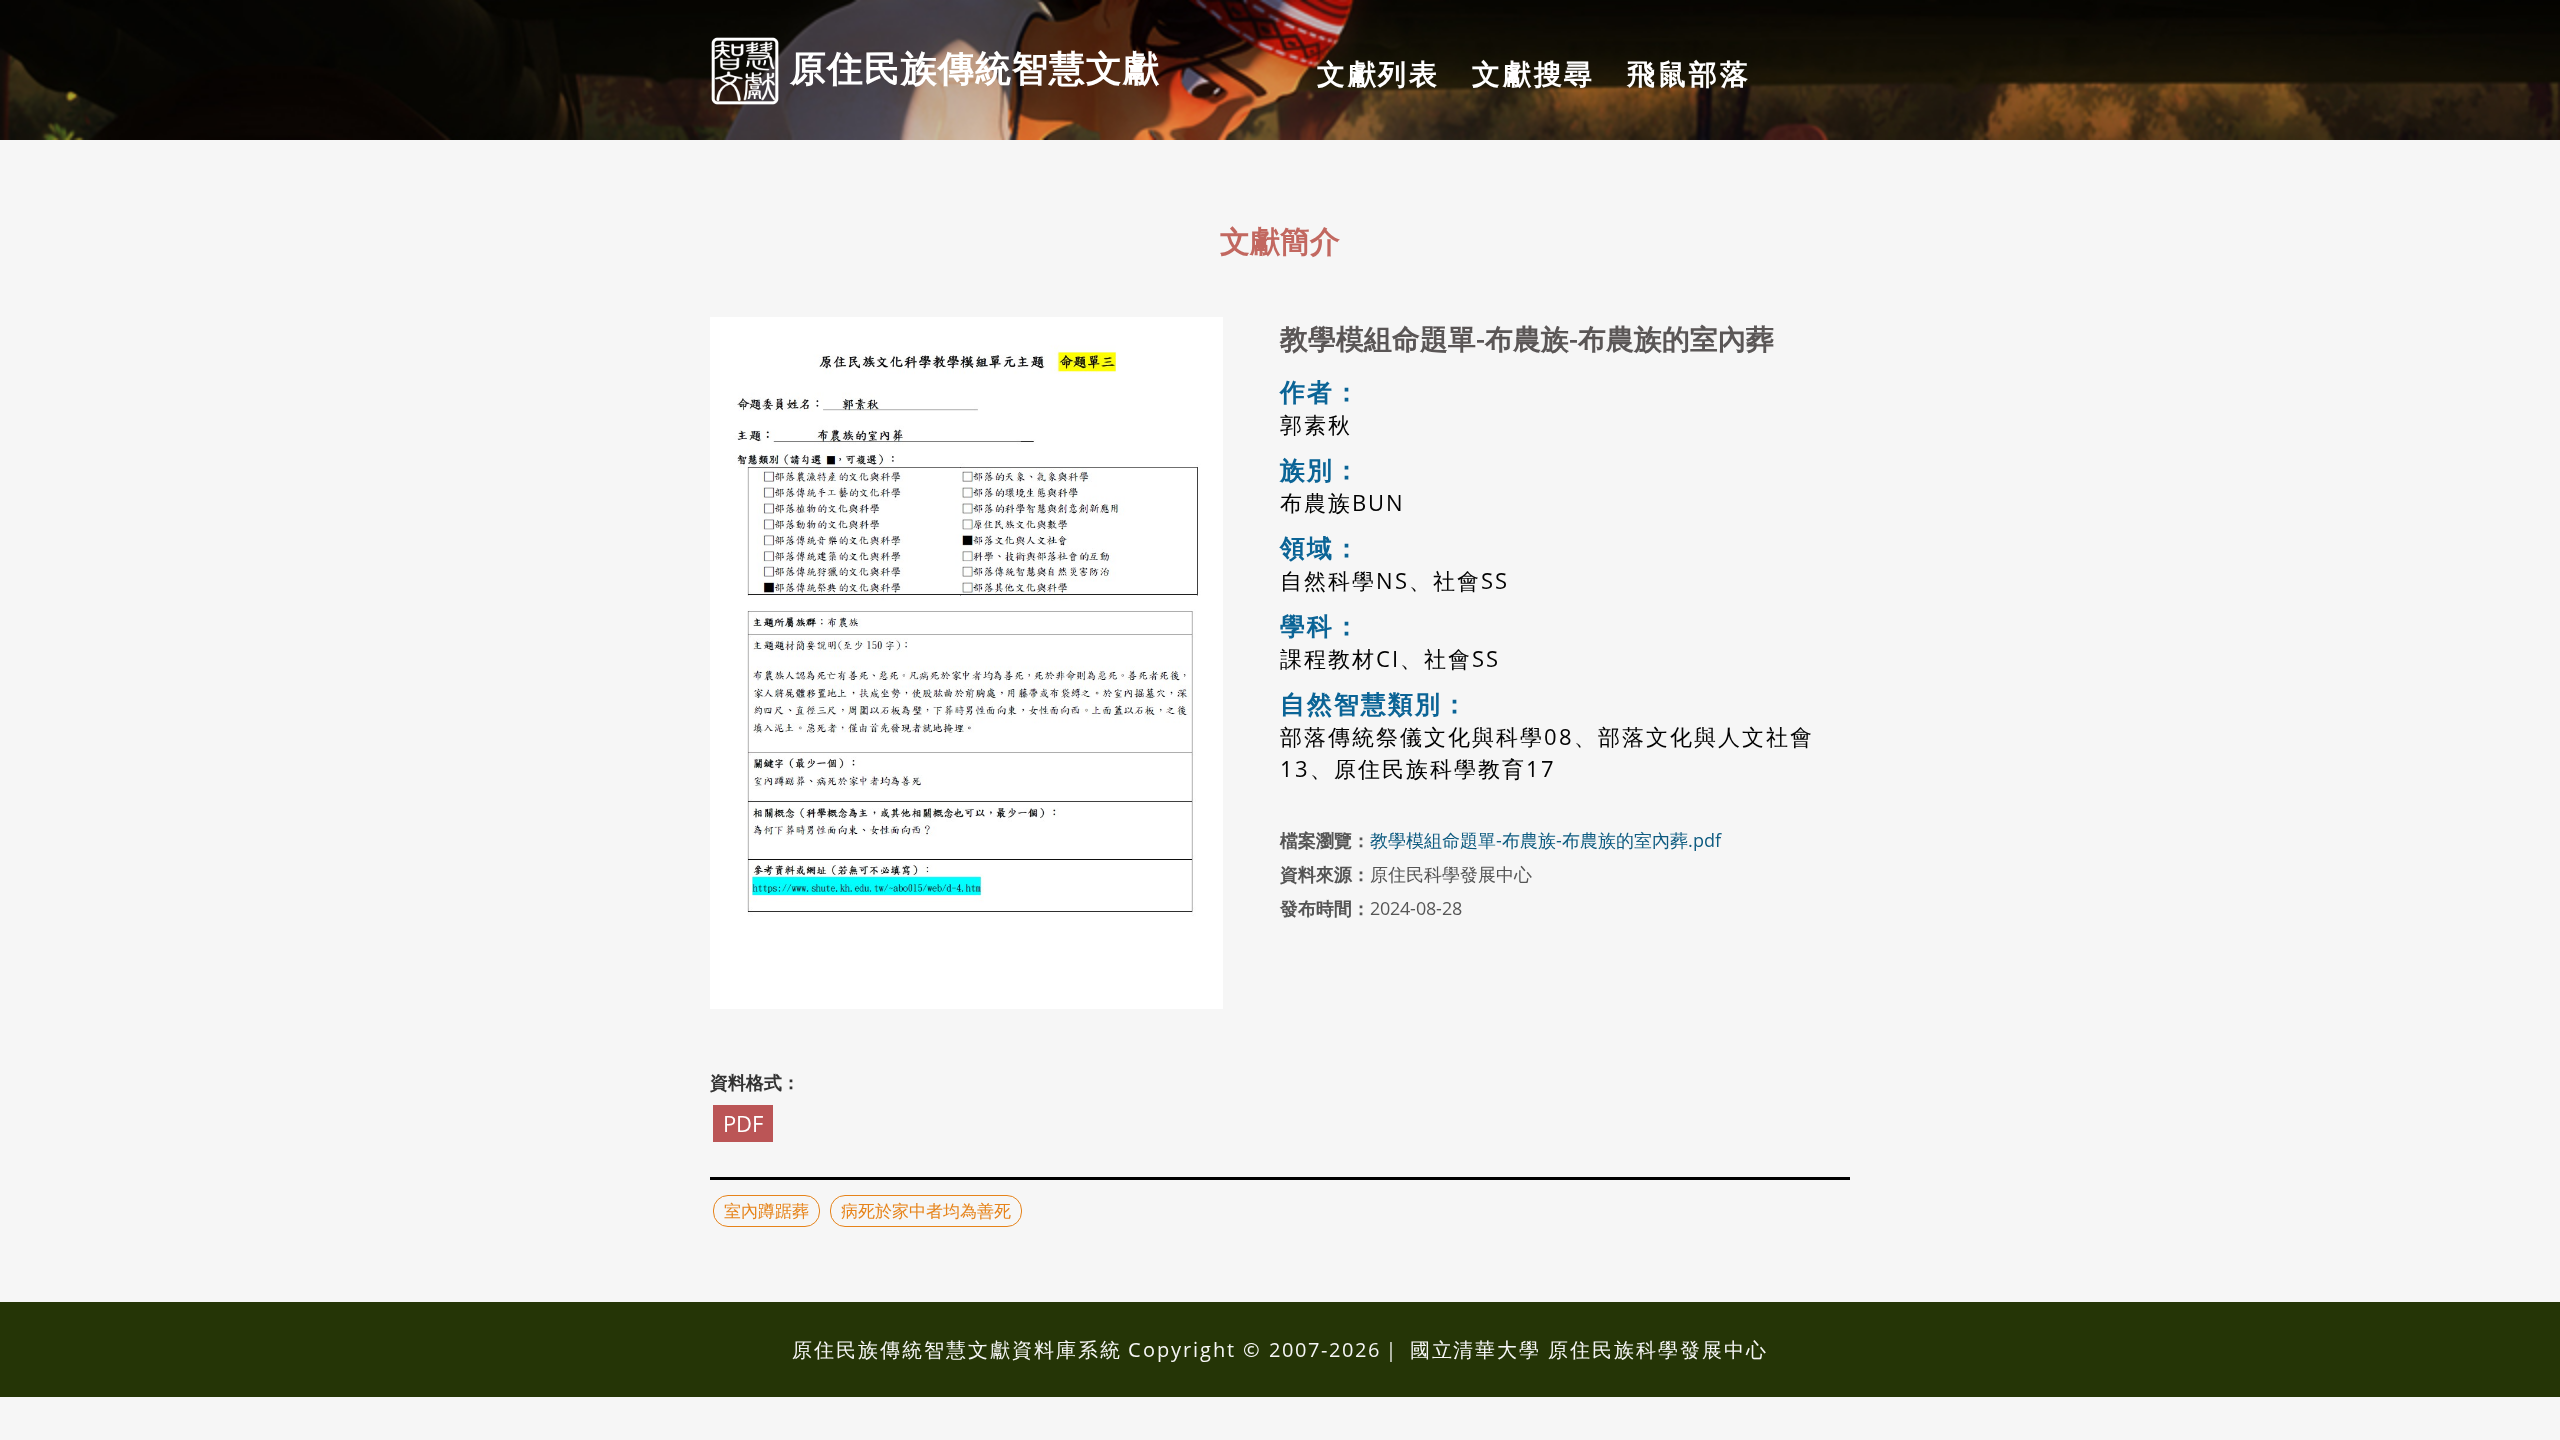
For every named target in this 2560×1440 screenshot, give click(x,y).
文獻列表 (1378, 73)
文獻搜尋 (1533, 73)
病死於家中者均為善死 (926, 1210)
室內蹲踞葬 (766, 1210)
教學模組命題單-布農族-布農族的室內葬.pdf (1545, 840)
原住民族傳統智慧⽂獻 (970, 67)
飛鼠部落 (1688, 73)
